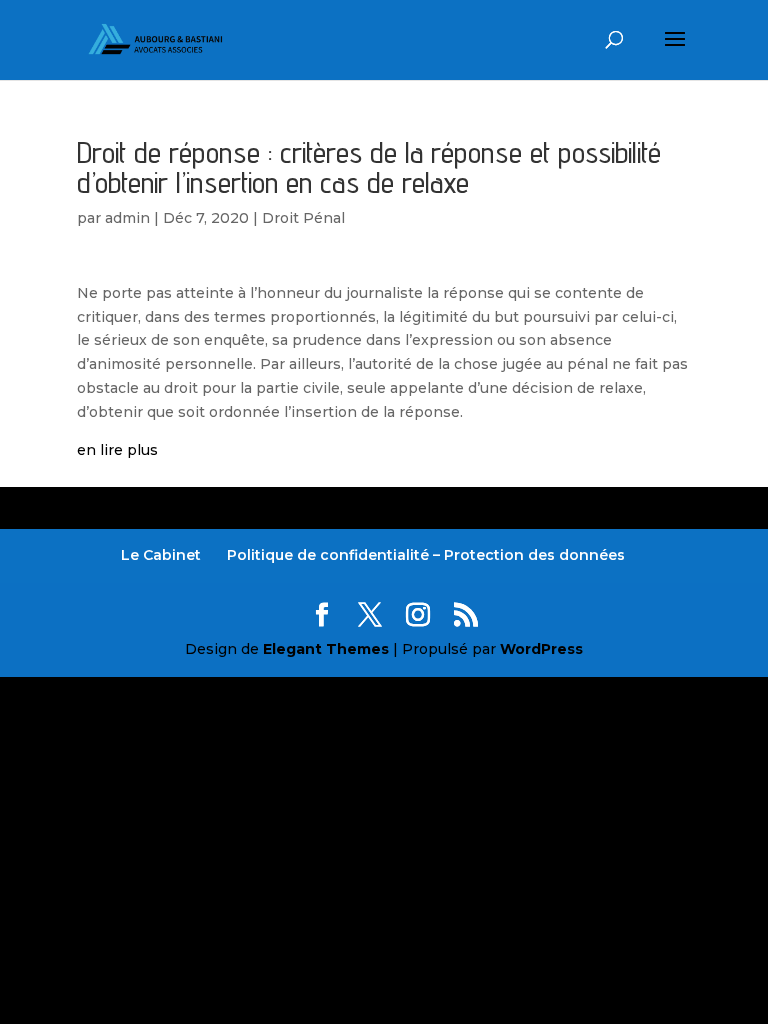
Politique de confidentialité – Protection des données (426, 555)
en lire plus (117, 450)
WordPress (541, 649)
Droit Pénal (303, 218)
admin (127, 218)
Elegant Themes (326, 649)
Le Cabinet (161, 555)
